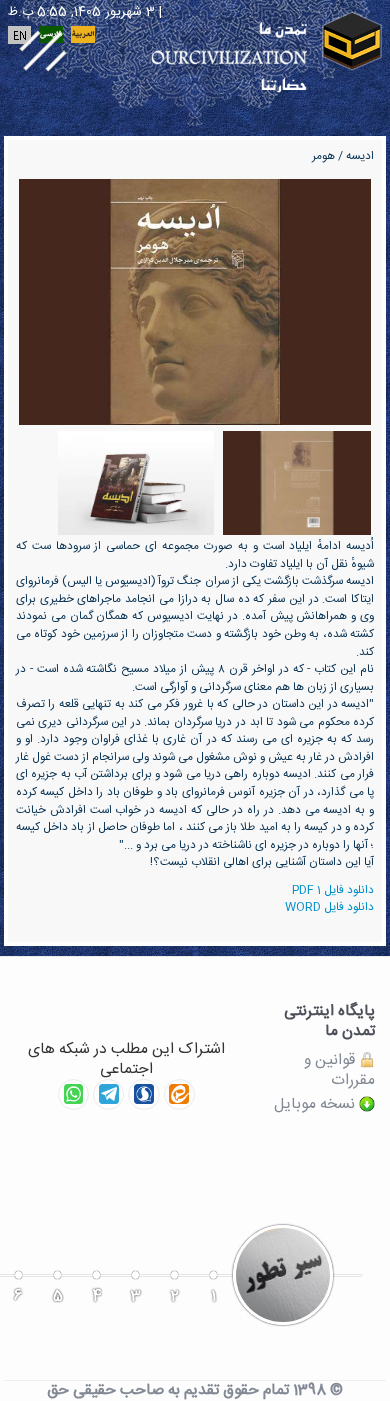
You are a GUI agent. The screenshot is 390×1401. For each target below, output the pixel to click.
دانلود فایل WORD (329, 907)
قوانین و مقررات (339, 1070)
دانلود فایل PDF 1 (333, 890)
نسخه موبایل (316, 1105)
